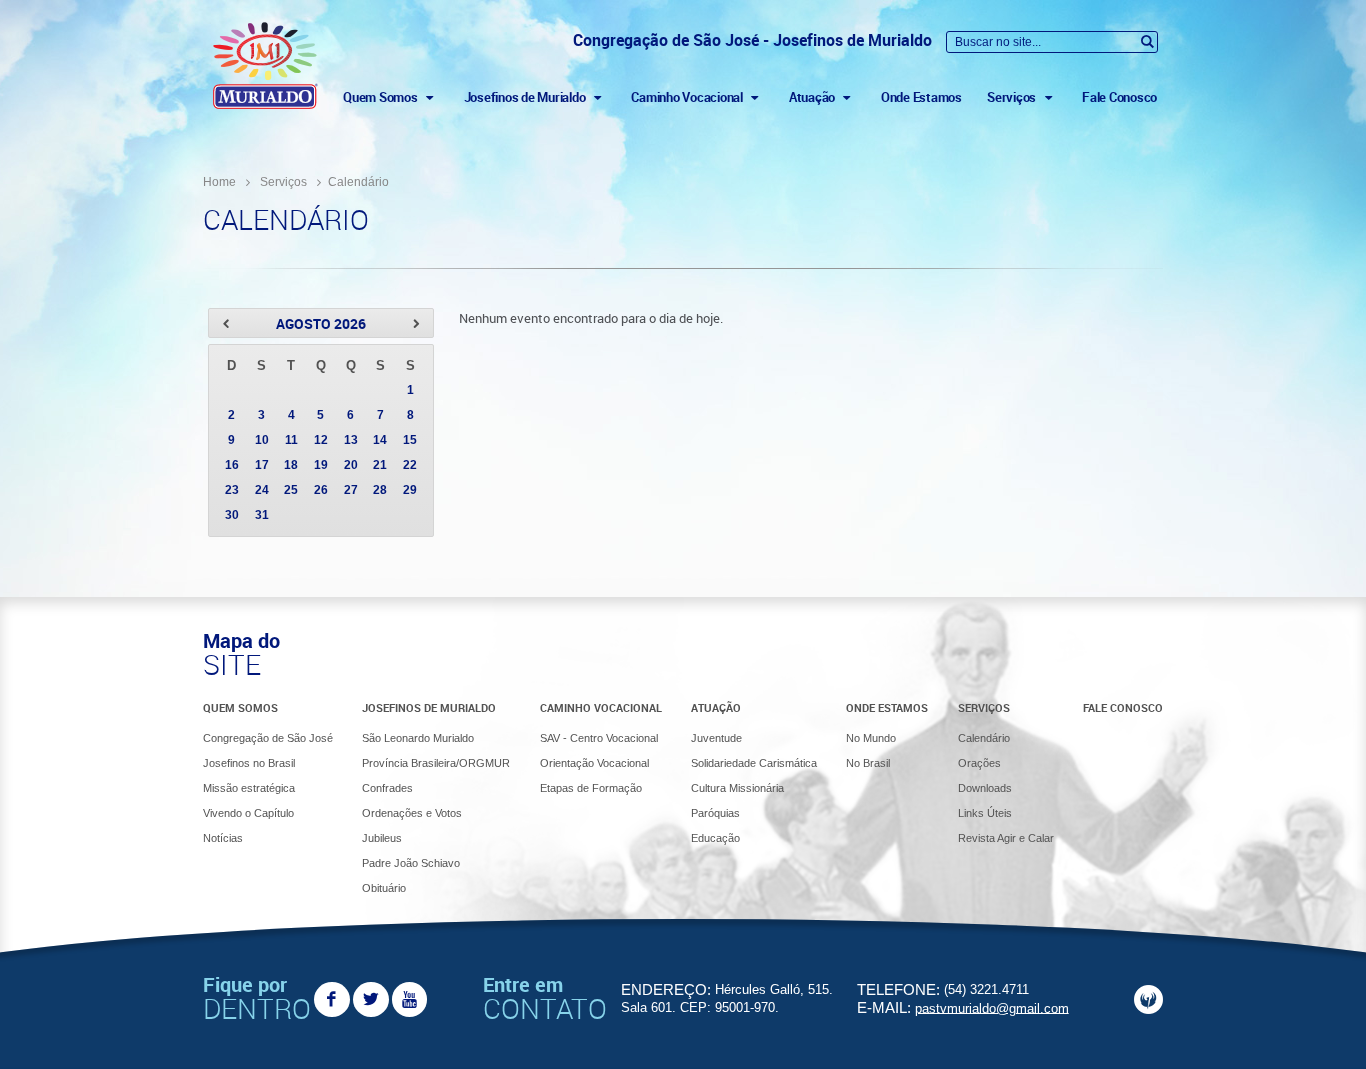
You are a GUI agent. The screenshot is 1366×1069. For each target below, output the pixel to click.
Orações (979, 763)
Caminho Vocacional (601, 707)
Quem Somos (240, 707)
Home (219, 182)
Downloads (985, 788)
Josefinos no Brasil (249, 763)
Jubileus (382, 838)
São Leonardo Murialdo (418, 738)
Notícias (223, 838)
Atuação (716, 707)
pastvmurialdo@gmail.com (992, 1007)
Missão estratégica (249, 788)
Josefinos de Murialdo (429, 707)
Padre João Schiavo (411, 863)
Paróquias (715, 813)
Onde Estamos (921, 97)
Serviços (283, 182)
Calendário (984, 738)
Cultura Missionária (737, 788)
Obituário (384, 888)
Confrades (387, 788)
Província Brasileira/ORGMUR (436, 763)
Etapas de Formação (591, 788)
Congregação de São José (268, 738)
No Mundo (871, 738)
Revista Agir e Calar (1006, 838)
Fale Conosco (1119, 97)
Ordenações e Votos (412, 813)
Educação (715, 838)
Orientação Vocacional (594, 763)
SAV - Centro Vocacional (599, 738)
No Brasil (868, 763)
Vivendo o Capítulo (248, 813)
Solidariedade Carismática (754, 763)
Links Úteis (985, 813)
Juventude (716, 738)
